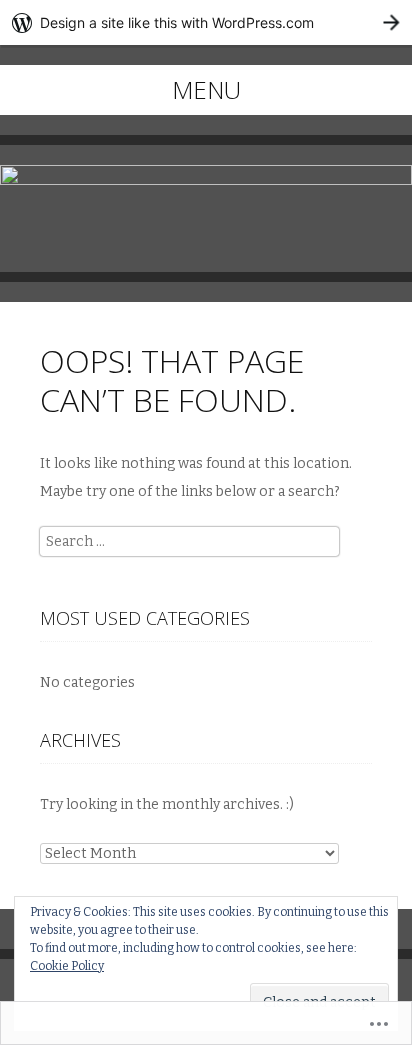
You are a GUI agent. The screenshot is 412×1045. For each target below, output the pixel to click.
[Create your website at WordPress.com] (206, 22)
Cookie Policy (67, 966)
